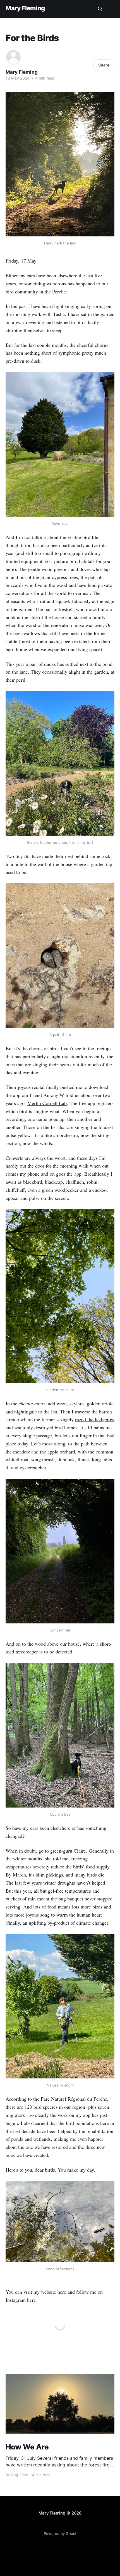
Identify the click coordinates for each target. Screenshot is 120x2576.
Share (104, 65)
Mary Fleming (25, 8)
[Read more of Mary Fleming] (13, 57)
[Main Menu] (111, 9)
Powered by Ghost (60, 2533)
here (62, 2292)
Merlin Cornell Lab (47, 1103)
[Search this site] (100, 9)
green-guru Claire (68, 1851)
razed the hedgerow (95, 1419)
